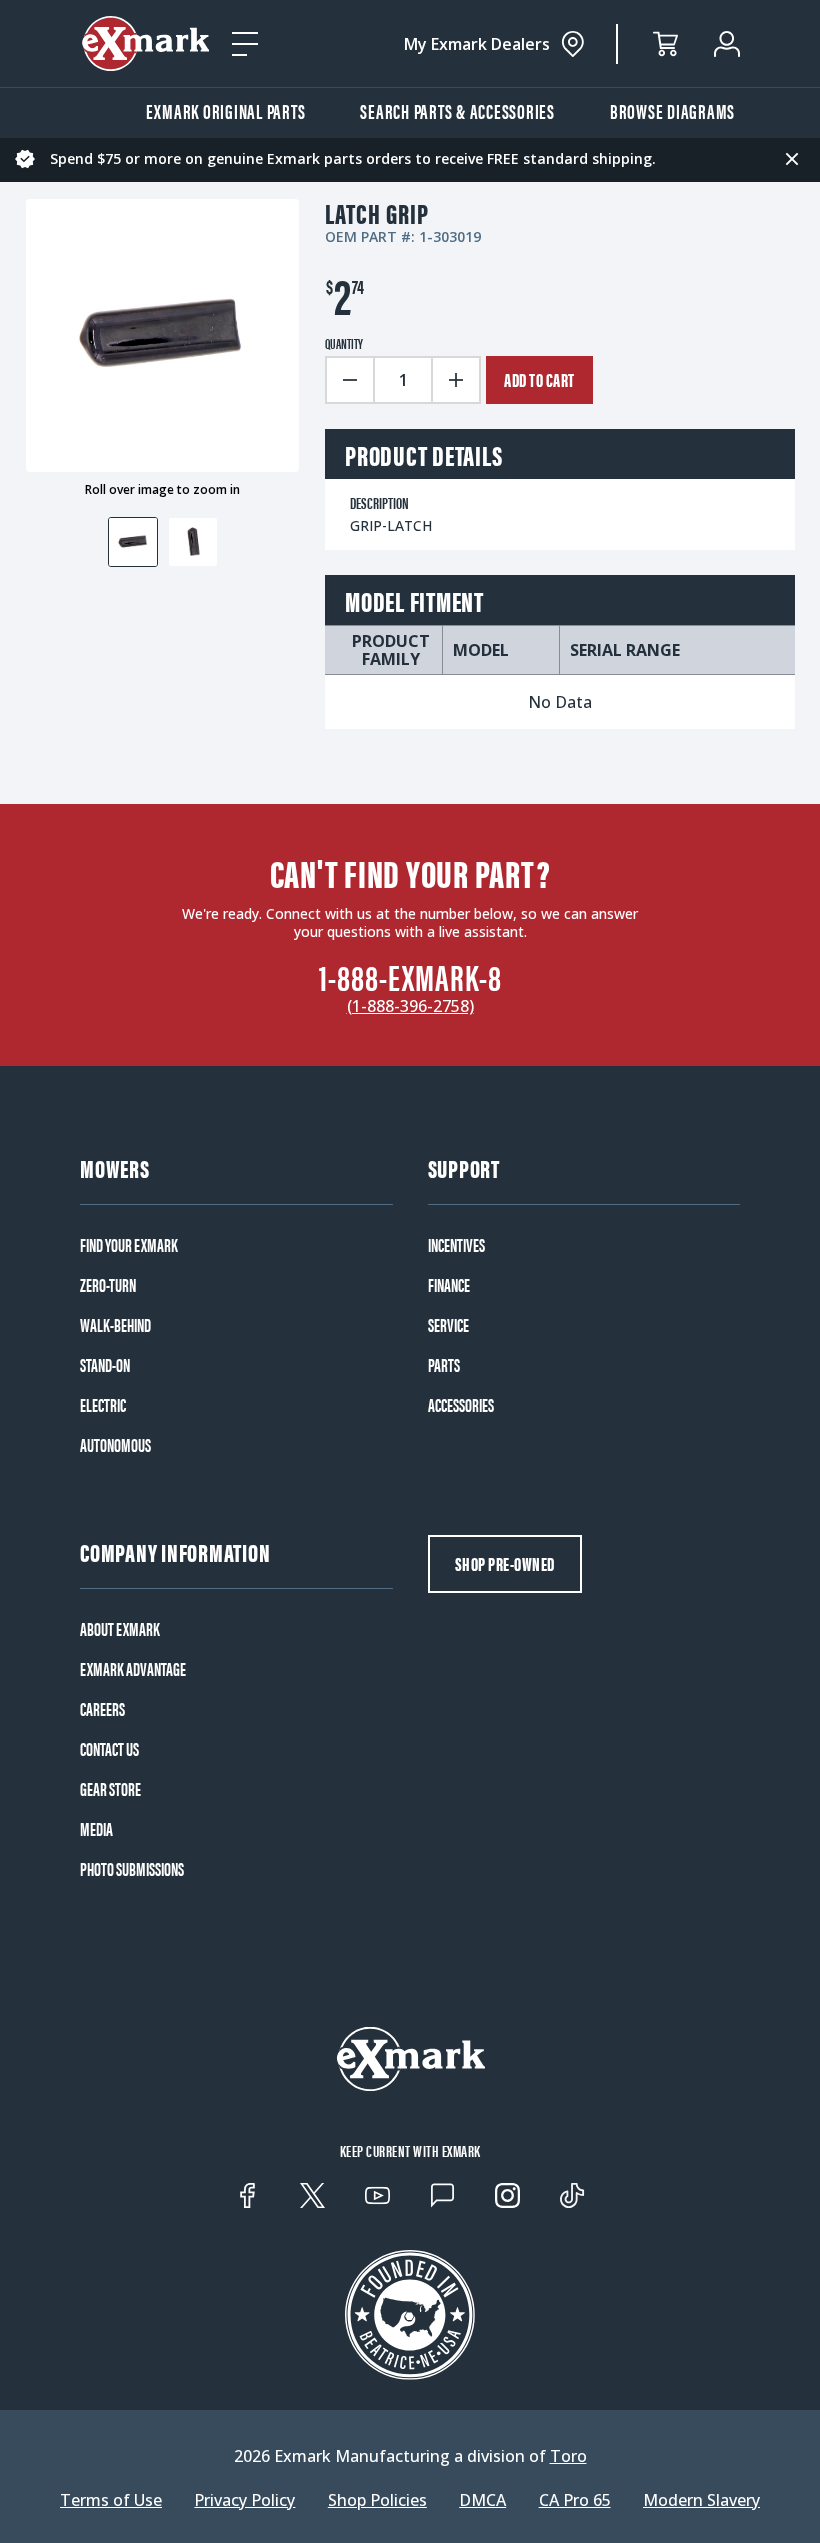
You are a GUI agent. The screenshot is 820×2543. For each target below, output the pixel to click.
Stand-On (105, 1365)
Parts (444, 1365)
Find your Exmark (129, 1245)
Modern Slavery (701, 2500)
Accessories (461, 1405)
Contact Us (109, 1749)
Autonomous (115, 1445)
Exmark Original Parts (226, 110)
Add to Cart (539, 379)
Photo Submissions (132, 1869)
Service (448, 1325)
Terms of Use (111, 2500)
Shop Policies (377, 2500)
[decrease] (349, 380)
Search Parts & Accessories (457, 110)
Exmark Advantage (133, 1669)
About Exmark (120, 1629)
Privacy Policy (244, 2500)
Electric (103, 1405)
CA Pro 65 (575, 2500)
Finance (449, 1285)
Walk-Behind (115, 1325)
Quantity (344, 343)
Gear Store (110, 1789)
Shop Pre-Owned (505, 1563)
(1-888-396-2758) (410, 1006)
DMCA (482, 2500)
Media (96, 1829)
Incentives (456, 1245)
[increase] (457, 380)
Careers (102, 1709)
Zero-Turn (108, 1285)
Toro (568, 2456)
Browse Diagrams (672, 110)
